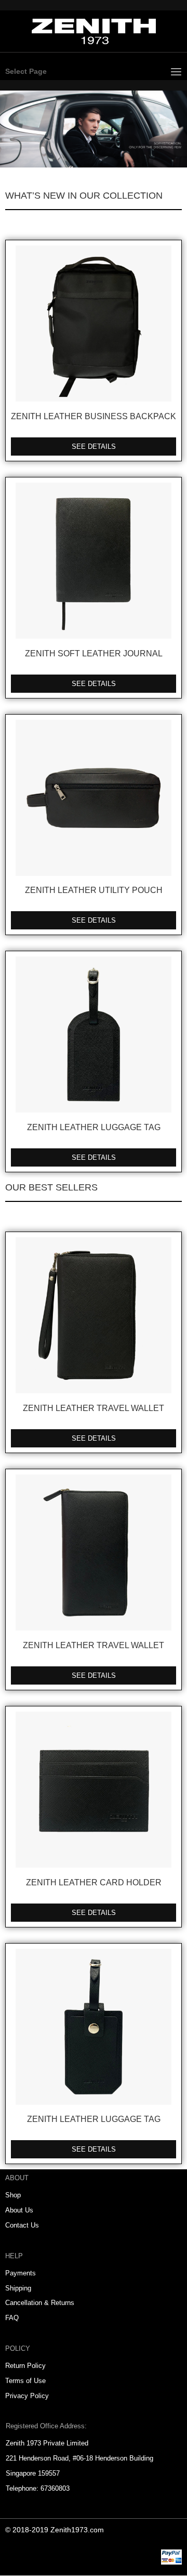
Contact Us (22, 2225)
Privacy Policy (27, 2396)
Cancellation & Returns (40, 2303)
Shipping (18, 2288)
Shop (13, 2195)
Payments (21, 2273)
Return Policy (25, 2366)
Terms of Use (25, 2381)
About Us (19, 2210)
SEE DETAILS (94, 446)
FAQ (12, 2318)
